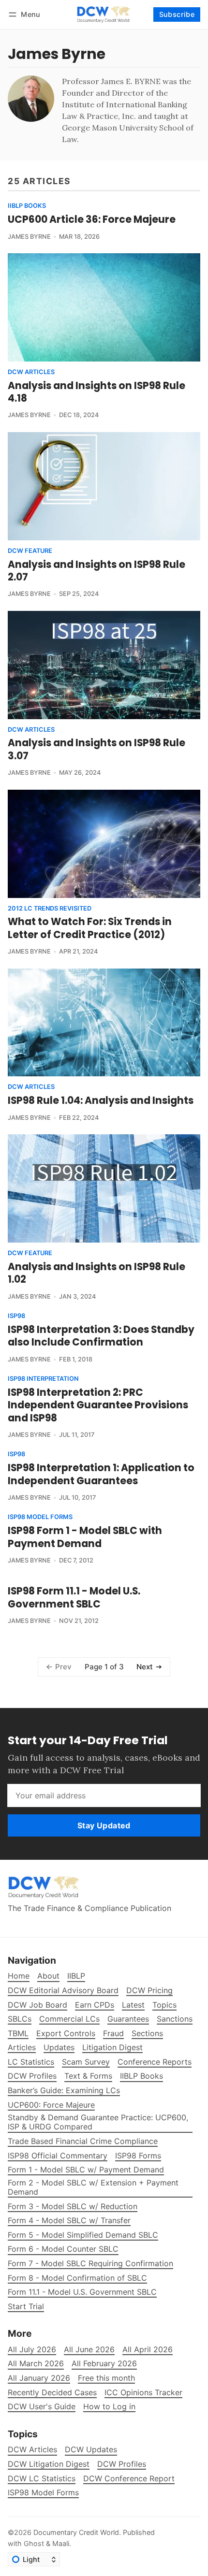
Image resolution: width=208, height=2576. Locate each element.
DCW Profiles (122, 2464)
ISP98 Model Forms (40, 1517)
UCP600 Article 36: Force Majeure (92, 219)
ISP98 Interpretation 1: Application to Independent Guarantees (101, 1474)
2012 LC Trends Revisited (50, 909)
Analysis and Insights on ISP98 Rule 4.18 (97, 392)
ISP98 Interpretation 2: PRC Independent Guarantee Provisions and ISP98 (98, 1405)
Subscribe (177, 14)
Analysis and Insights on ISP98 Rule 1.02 (97, 1273)
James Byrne (29, 237)
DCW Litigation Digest (49, 2464)
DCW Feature (30, 551)
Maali (61, 2543)
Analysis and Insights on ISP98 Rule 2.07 (97, 571)
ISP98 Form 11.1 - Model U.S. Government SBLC (74, 1597)
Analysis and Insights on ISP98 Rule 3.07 (97, 749)
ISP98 (16, 1316)
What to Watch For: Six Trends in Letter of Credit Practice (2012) (90, 928)
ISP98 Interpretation (43, 1379)
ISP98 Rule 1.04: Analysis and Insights (101, 1100)
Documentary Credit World (76, 2532)
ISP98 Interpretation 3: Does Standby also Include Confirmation (101, 1336)
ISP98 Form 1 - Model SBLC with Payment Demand (85, 1537)
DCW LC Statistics (42, 2479)
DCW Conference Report (129, 2479)
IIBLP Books (27, 206)
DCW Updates (91, 2450)
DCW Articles (31, 372)
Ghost (34, 2543)
